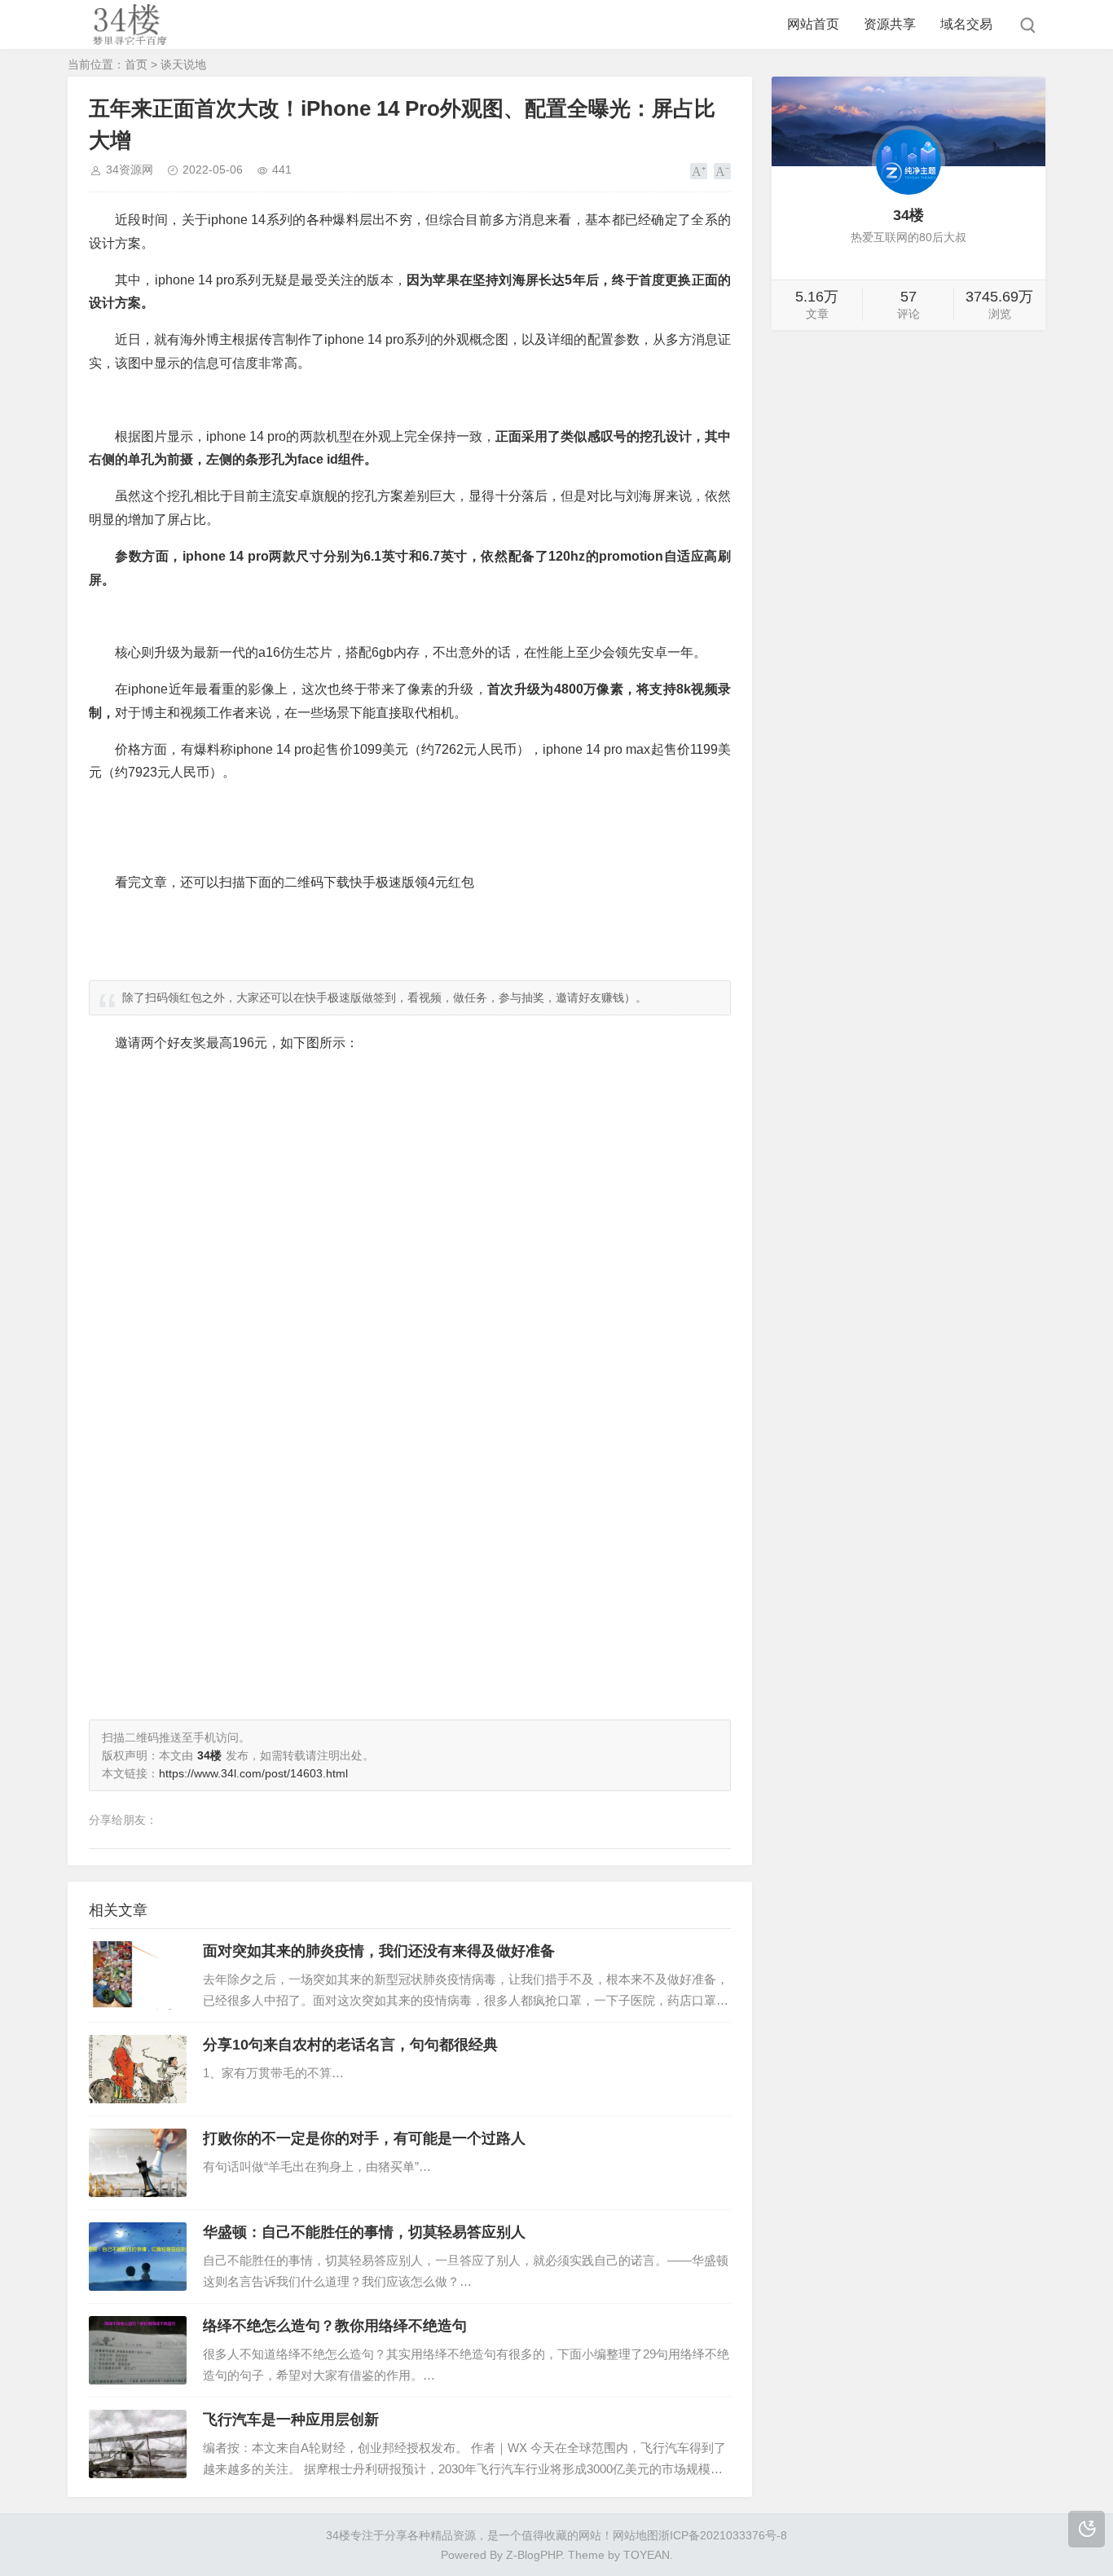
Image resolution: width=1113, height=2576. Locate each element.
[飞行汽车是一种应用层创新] (138, 2444)
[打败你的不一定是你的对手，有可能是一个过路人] (138, 2163)
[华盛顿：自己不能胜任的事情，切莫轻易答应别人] (138, 2257)
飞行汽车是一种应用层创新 (291, 2420)
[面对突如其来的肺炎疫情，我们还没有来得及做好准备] (138, 1975)
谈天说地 (183, 64)
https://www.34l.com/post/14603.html (253, 1773)
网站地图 (636, 2535)
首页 (136, 64)
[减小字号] (722, 171)
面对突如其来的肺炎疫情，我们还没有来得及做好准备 (379, 1951)
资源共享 (890, 24)
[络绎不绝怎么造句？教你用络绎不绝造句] (138, 2350)
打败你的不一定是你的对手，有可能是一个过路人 (364, 2138)
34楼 (338, 2535)
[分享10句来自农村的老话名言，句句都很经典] (138, 2069)
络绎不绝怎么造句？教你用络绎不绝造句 (335, 2326)
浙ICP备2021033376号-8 (723, 2535)
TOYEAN (647, 2555)
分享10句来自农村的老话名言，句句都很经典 (350, 2045)
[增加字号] (699, 171)
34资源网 (130, 170)
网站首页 (813, 24)
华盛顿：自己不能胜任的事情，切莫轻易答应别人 (364, 2232)
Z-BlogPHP (534, 2555)
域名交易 (966, 24)
